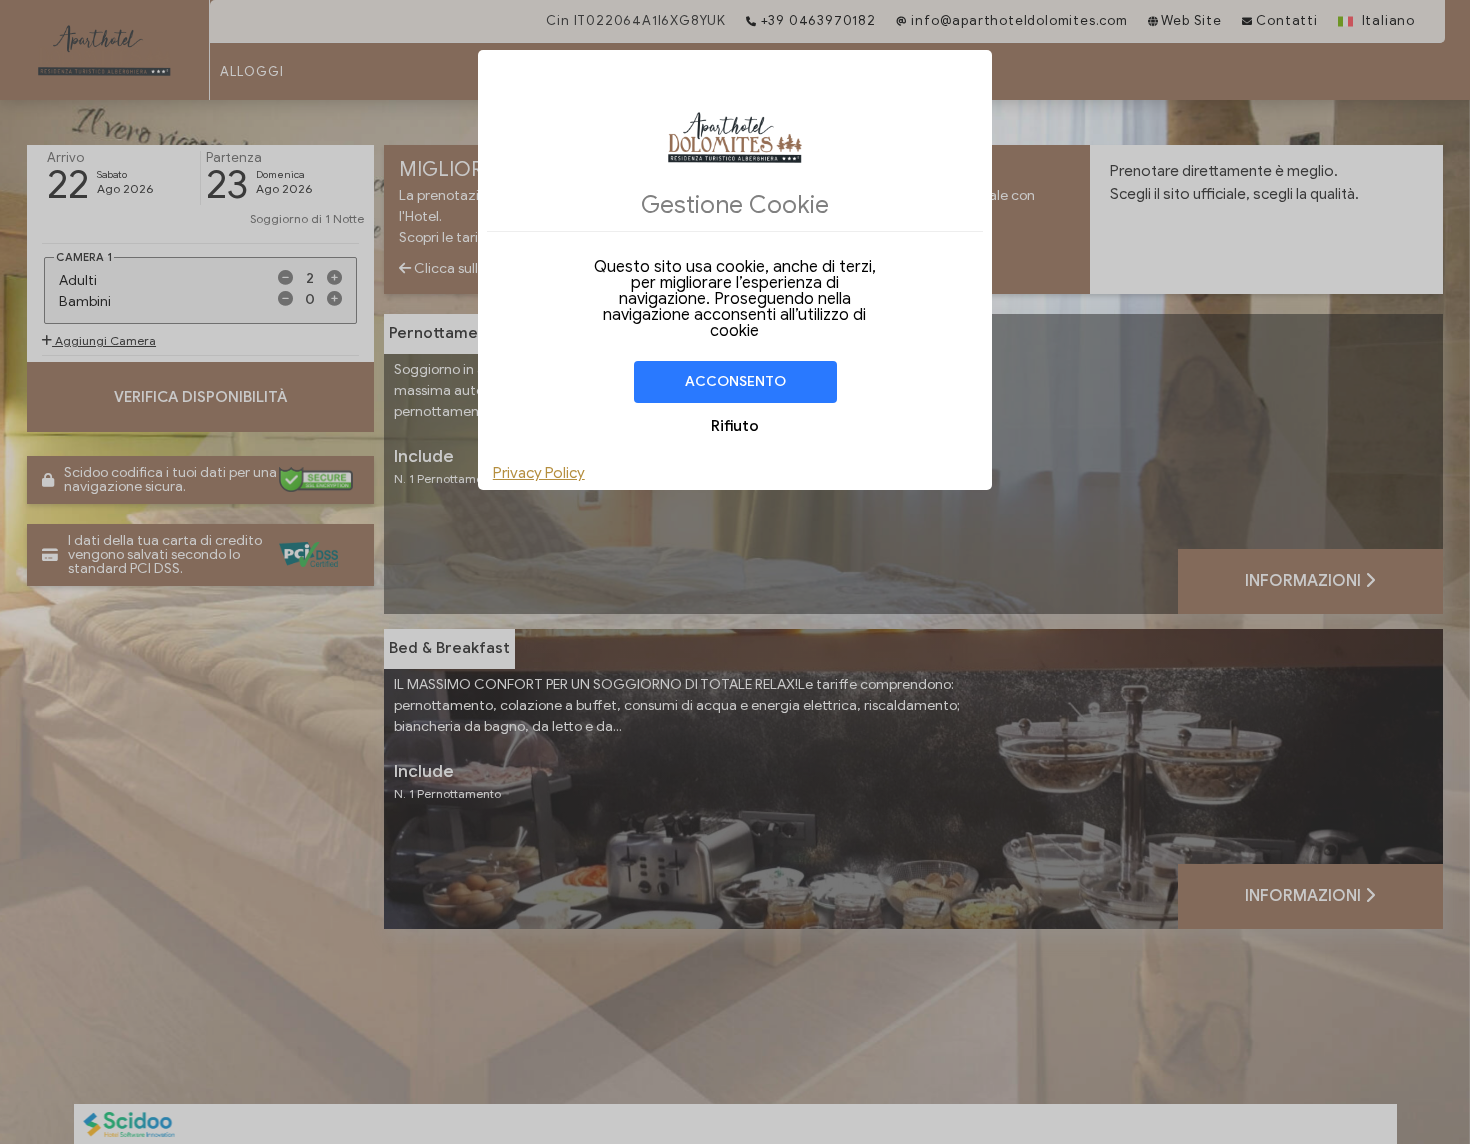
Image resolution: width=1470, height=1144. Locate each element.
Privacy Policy (539, 473)
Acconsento (735, 381)
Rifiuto (735, 426)
